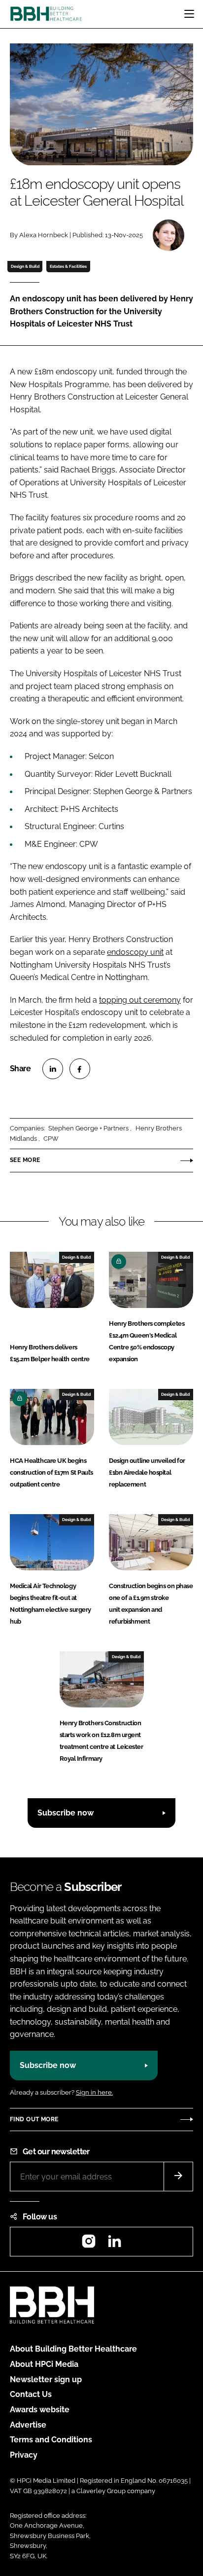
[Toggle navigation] (189, 14)
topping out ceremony (140, 1000)
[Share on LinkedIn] (53, 1069)
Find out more (34, 2119)
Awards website (40, 2410)
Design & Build (25, 266)
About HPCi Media (44, 2364)
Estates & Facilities (68, 266)
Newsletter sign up (46, 2379)
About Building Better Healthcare (73, 2349)
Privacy (24, 2455)
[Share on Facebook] (80, 1069)
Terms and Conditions (51, 2440)
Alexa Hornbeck (44, 235)
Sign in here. (94, 2092)
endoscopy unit (135, 952)
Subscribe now (66, 1813)
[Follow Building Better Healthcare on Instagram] (89, 2244)
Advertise (28, 2425)
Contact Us (31, 2394)
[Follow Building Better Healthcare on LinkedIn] (114, 2244)
